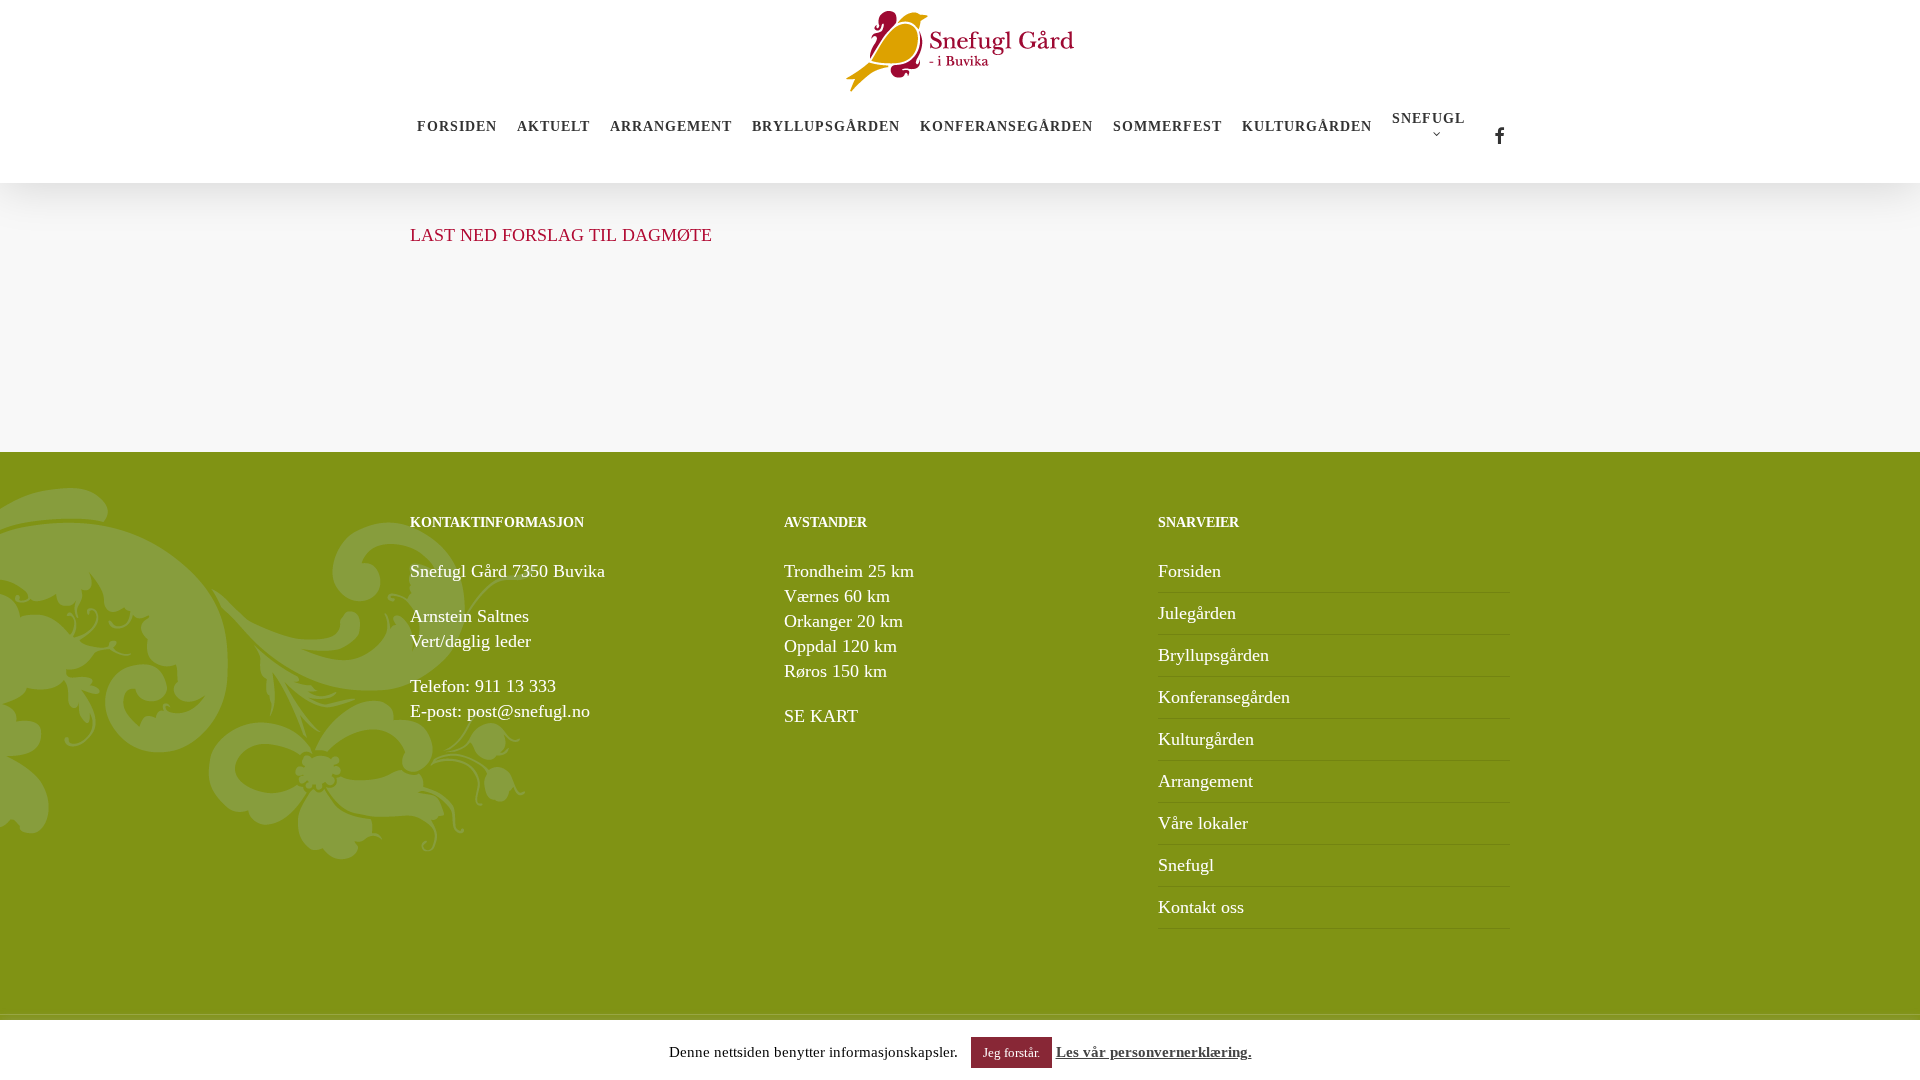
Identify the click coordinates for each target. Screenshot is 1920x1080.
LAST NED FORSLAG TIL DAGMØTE (561, 235)
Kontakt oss (1201, 907)
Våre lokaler (1203, 823)
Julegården (1197, 613)
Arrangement (1205, 781)
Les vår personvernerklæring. (1154, 1052)
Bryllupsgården (1213, 655)
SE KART (821, 716)
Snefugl (1186, 865)
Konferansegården (1224, 697)
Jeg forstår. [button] (1011, 1052)
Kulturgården (1206, 739)
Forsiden (1189, 571)
